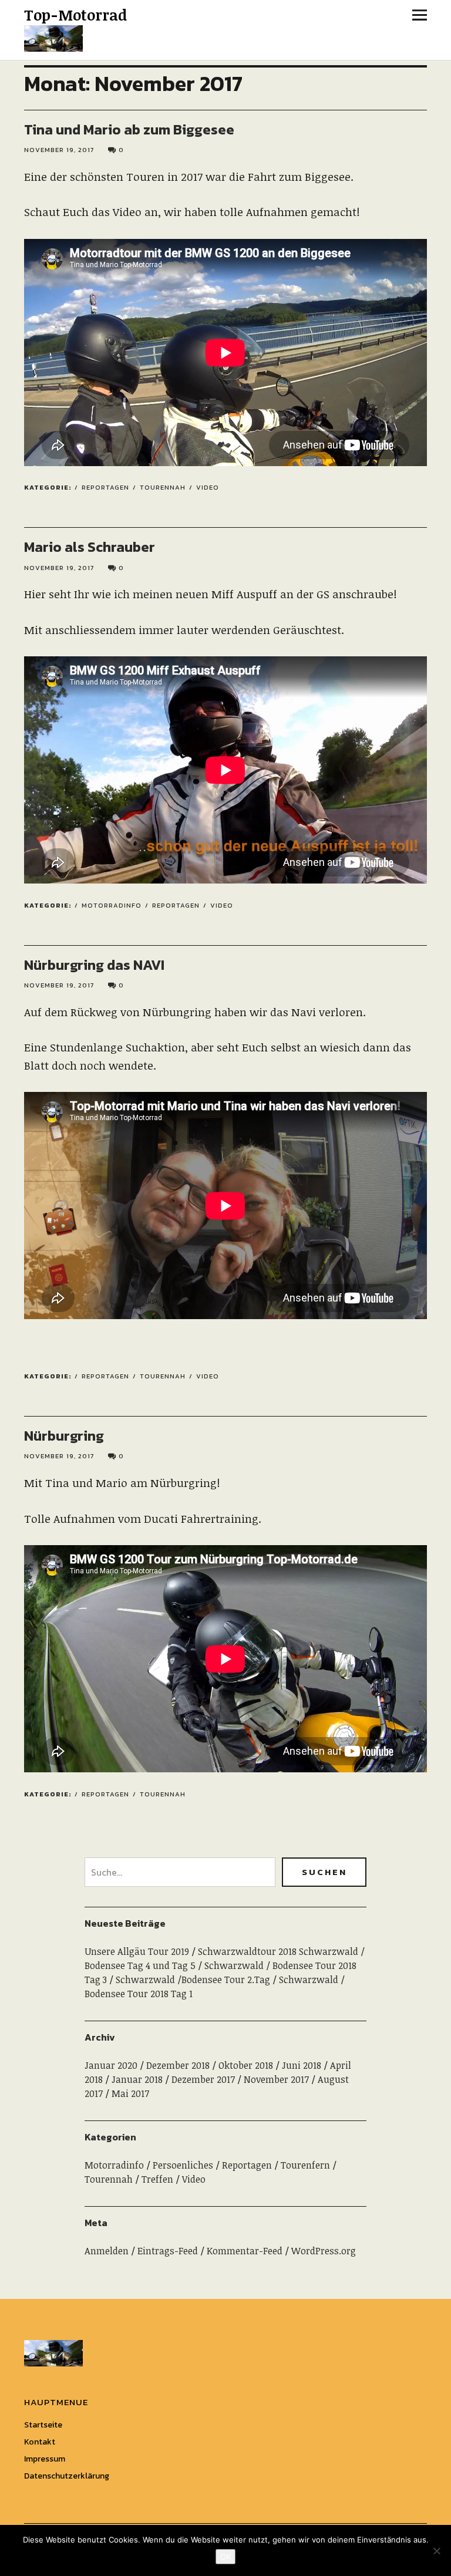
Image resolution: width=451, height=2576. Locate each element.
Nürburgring (64, 1436)
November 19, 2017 (59, 150)
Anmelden (107, 2251)
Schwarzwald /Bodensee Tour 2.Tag (193, 1980)
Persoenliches (183, 2165)
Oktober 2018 (246, 2065)
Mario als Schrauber (90, 547)
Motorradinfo (112, 905)
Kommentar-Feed (245, 2251)
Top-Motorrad (75, 15)
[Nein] (436, 2551)
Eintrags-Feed (168, 2251)
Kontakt (40, 2442)
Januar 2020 (111, 2065)
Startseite (43, 2425)
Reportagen (105, 487)
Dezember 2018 (178, 2065)
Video (208, 487)
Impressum (45, 2459)
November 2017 (276, 2079)
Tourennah (163, 487)
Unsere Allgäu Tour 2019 (137, 1951)
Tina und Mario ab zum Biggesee (129, 129)
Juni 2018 (302, 2065)
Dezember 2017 (203, 2079)
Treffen (157, 2179)
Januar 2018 (137, 2079)
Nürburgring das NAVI (94, 965)
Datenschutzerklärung (67, 2476)
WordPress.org (324, 2251)
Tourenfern (305, 2165)
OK (225, 2557)
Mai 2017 (130, 2093)
